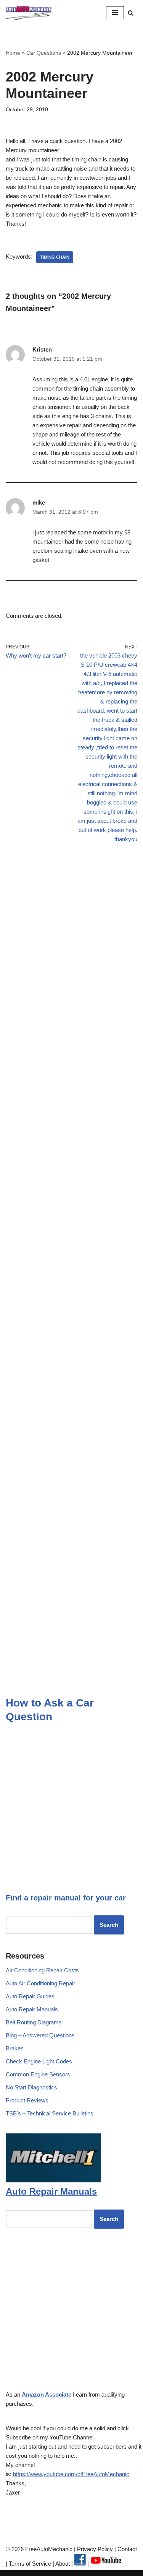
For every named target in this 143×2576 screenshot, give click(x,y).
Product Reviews (27, 2100)
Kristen (42, 349)
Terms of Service (29, 2564)
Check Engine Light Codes (39, 2061)
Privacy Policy (95, 2549)
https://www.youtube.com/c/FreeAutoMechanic (71, 2474)
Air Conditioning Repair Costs (42, 1970)
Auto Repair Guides (30, 1996)
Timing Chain (55, 257)
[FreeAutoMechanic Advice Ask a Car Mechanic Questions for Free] (29, 13)
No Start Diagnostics (31, 2087)
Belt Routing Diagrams (34, 2022)
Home (13, 53)
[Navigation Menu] (115, 13)
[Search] (131, 13)
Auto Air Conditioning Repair (40, 1983)
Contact (126, 2549)
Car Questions (44, 53)
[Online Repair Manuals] (53, 2180)
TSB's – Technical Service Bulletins (50, 2113)
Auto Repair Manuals (32, 2009)
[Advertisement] (71, 939)
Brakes (15, 2048)
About (63, 2564)
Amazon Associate (47, 2394)
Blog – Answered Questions (40, 2035)
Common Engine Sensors (38, 2074)
